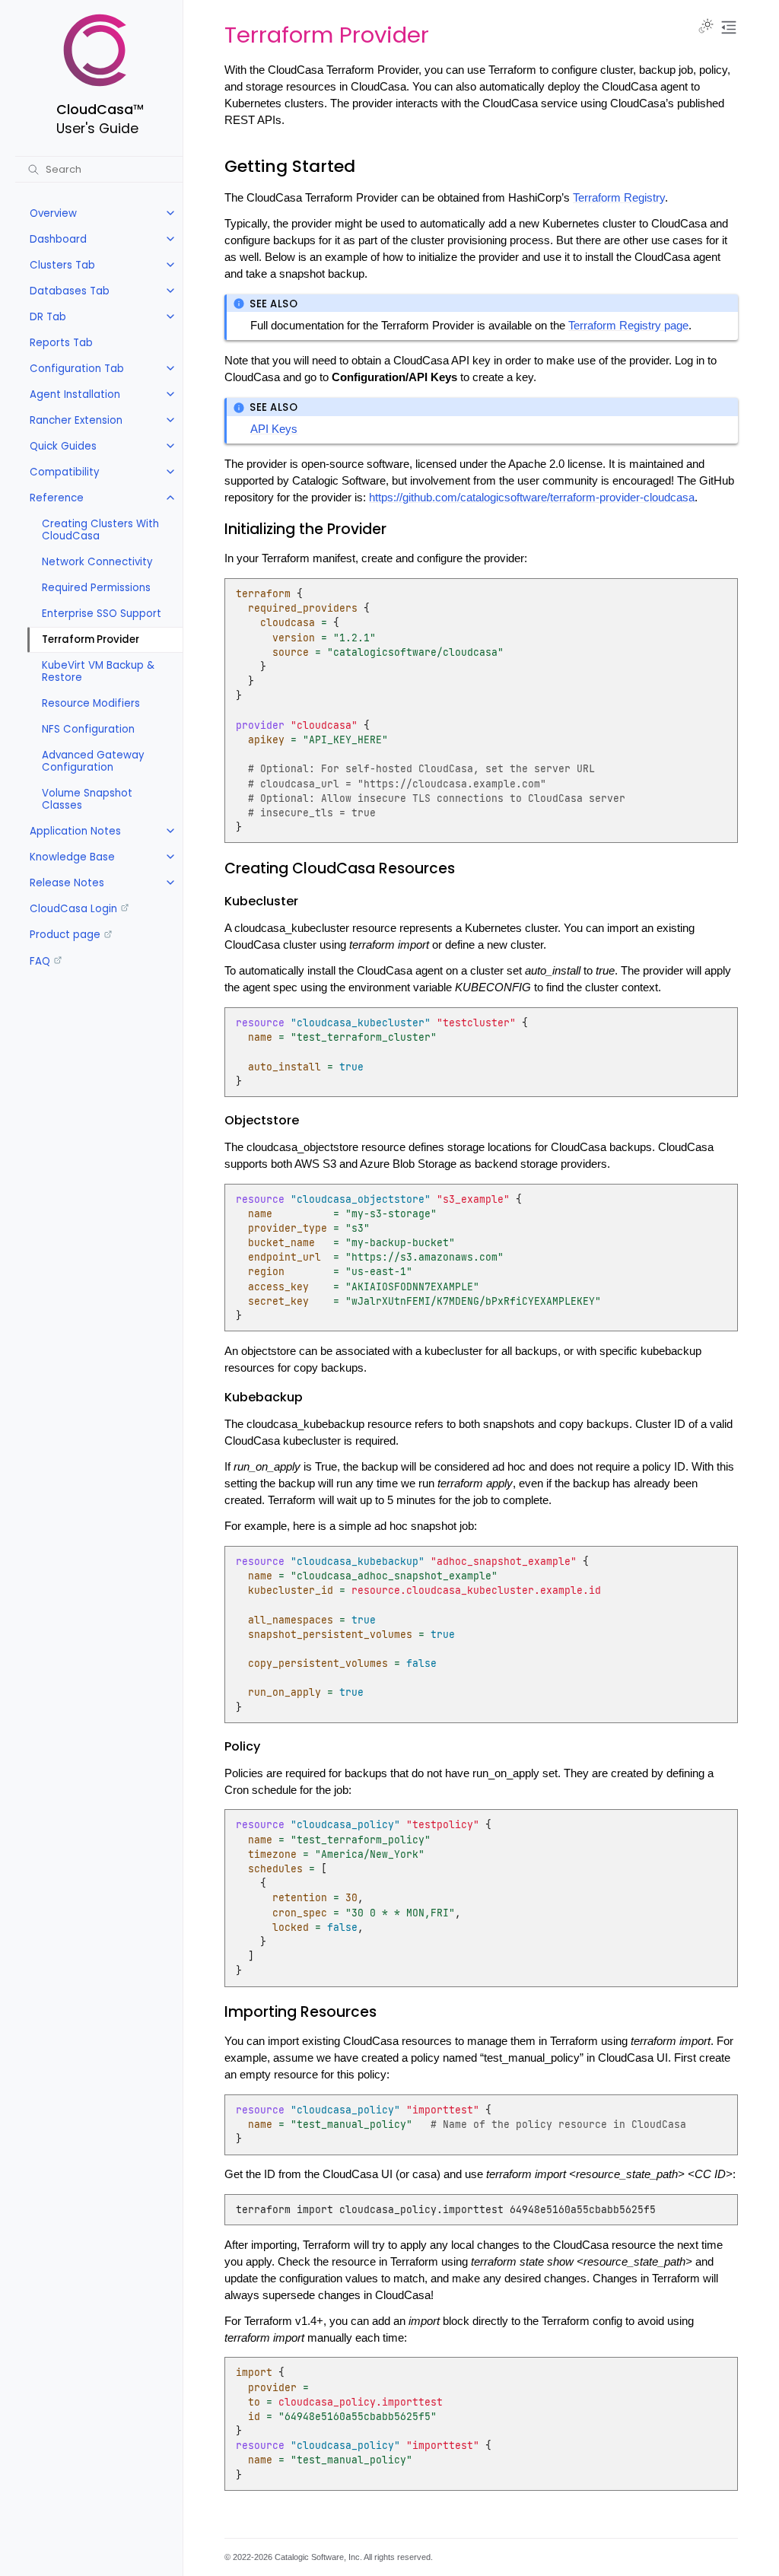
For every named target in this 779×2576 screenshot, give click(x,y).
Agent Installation (75, 394)
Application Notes (75, 831)
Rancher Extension (76, 420)
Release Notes (67, 883)
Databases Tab (70, 291)
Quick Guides (63, 446)
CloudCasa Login (73, 909)
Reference (57, 498)
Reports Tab (61, 343)
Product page (65, 935)
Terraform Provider (91, 639)
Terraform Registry (619, 198)
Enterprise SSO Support (102, 614)
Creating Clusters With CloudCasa (100, 530)
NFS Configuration (88, 729)
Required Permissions (96, 588)
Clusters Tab (62, 265)
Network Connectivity (97, 562)
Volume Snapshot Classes (87, 799)
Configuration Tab (77, 369)
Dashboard (58, 239)
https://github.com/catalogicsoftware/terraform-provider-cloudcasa (532, 498)
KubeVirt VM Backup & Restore (98, 671)
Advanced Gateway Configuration (93, 761)
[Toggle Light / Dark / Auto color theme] (706, 27)
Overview (53, 213)
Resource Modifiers (91, 703)
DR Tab (48, 317)
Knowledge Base (72, 857)
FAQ (40, 961)
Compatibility (65, 472)
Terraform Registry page (628, 326)
